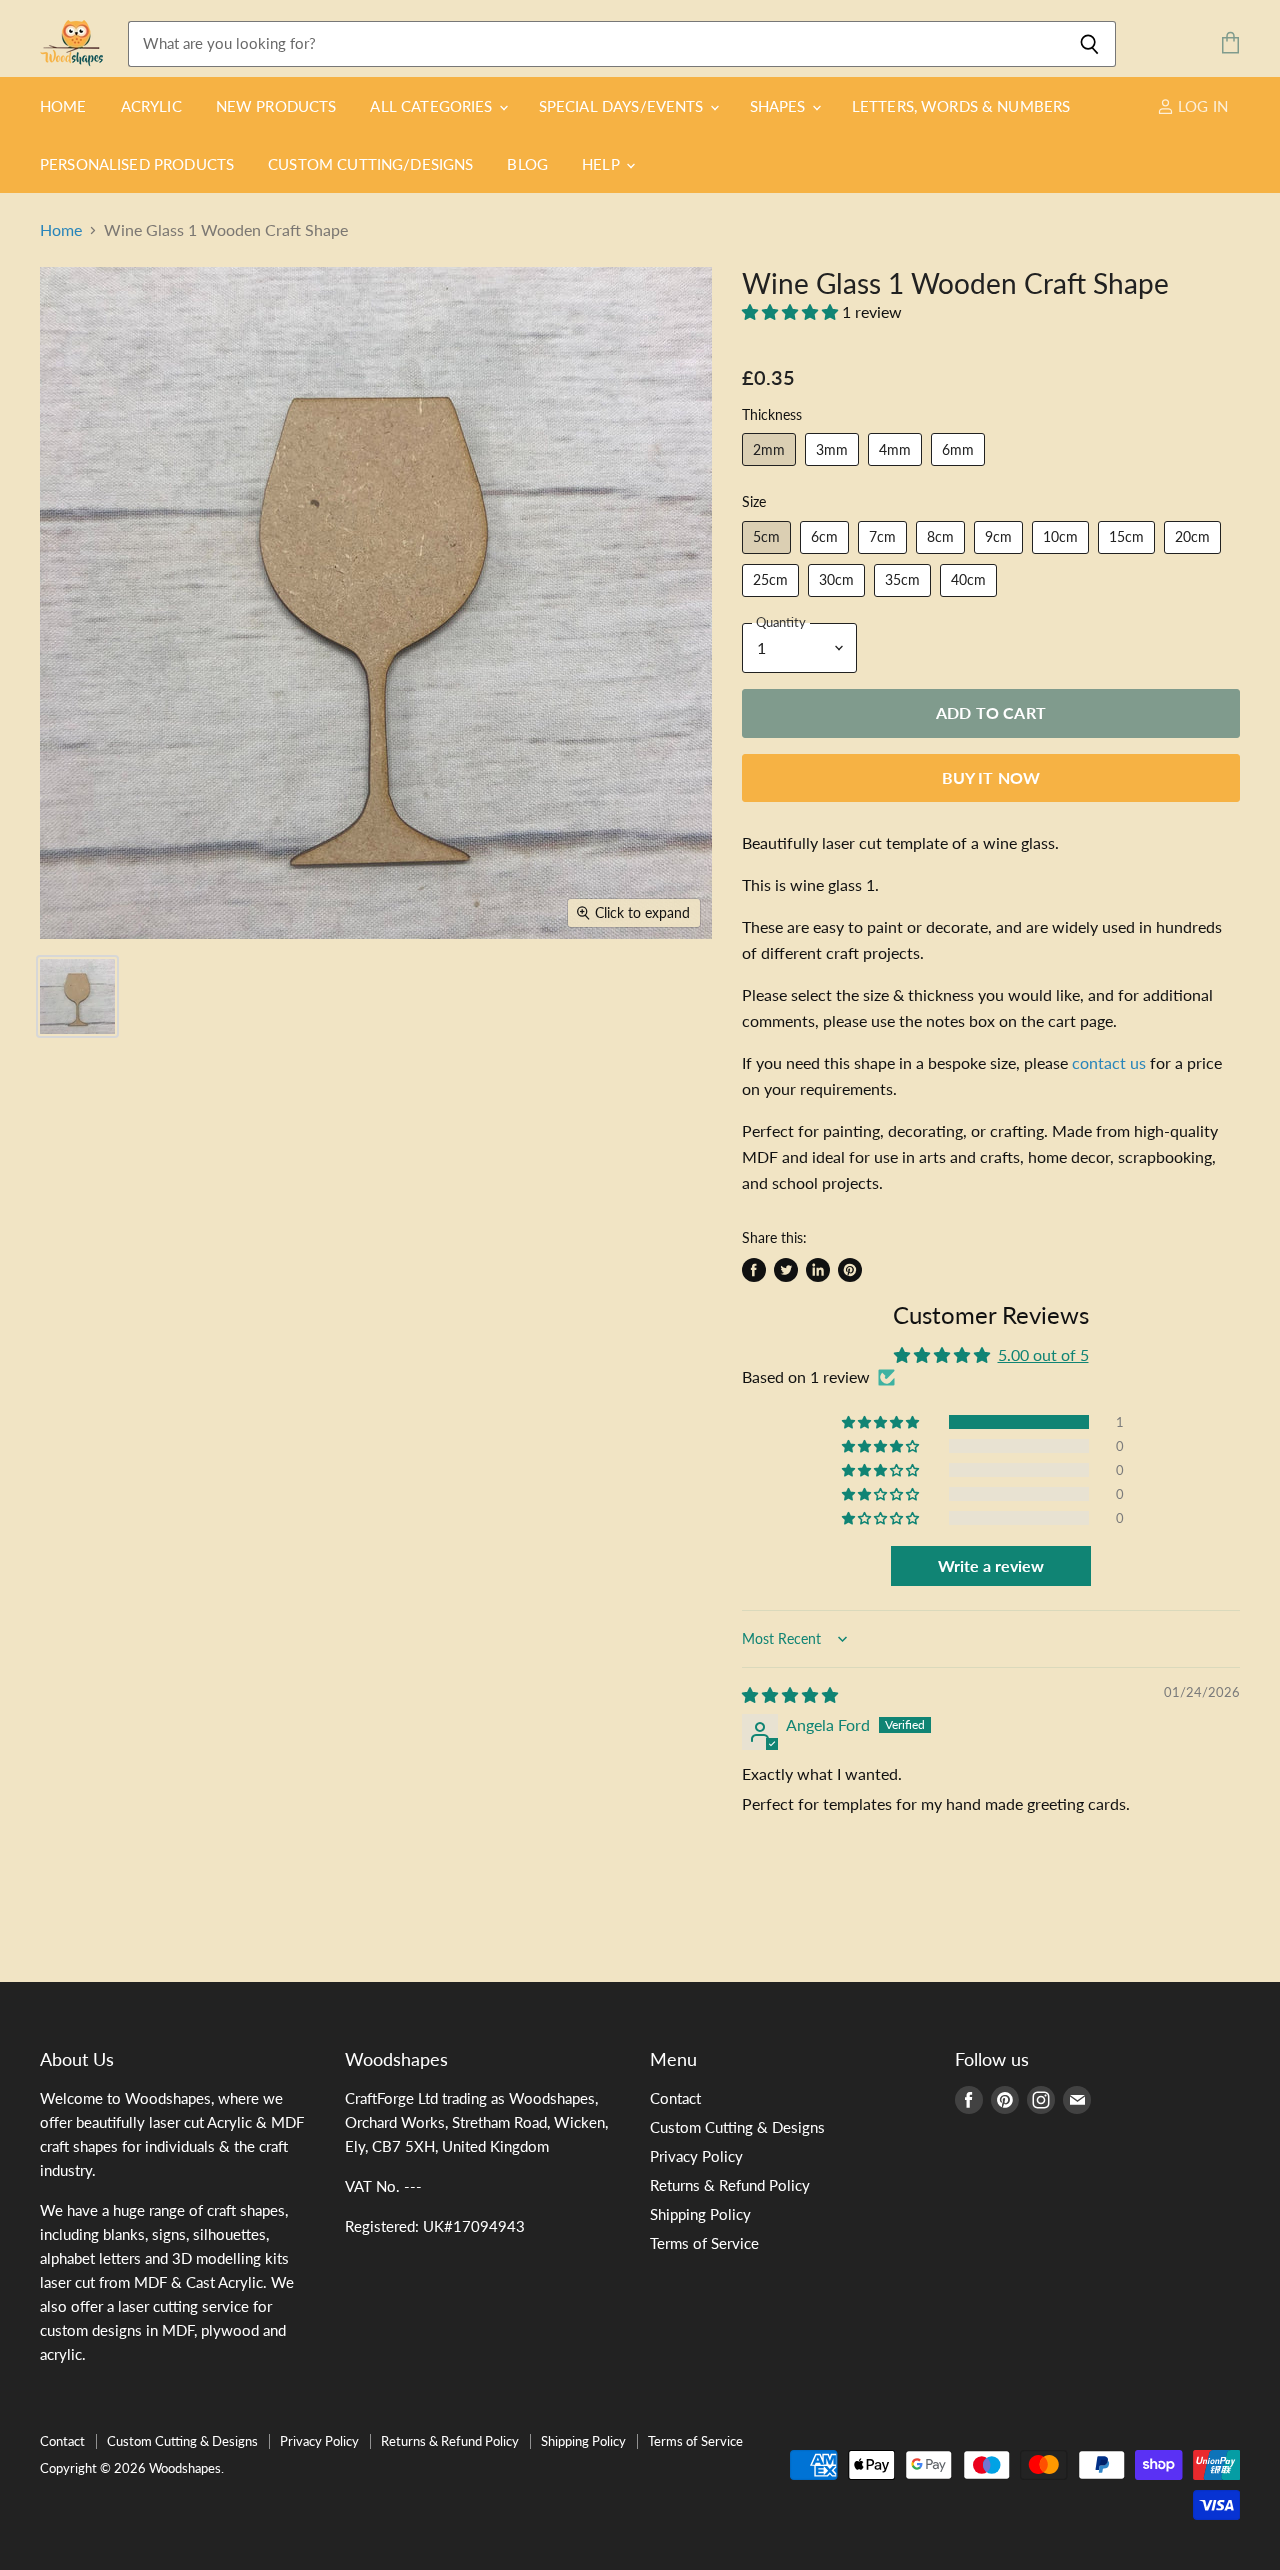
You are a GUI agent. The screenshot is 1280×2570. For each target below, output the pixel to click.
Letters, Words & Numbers (961, 106)
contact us (1109, 1062)
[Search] (1089, 44)
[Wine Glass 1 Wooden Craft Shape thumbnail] (77, 996)
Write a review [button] (991, 1565)
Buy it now (991, 777)
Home (63, 106)
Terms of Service (704, 2243)
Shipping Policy (700, 2214)
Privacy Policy (696, 2156)
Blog (527, 164)
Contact (675, 2098)
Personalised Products (137, 164)
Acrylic (151, 106)
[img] (790, 1694)
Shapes (780, 106)
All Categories (433, 106)
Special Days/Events (623, 106)
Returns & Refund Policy (730, 2185)
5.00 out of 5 (1043, 1354)
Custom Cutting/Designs (370, 164)
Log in (1201, 106)
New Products (276, 106)
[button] (792, 311)
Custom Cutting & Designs (737, 2127)
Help (603, 164)
